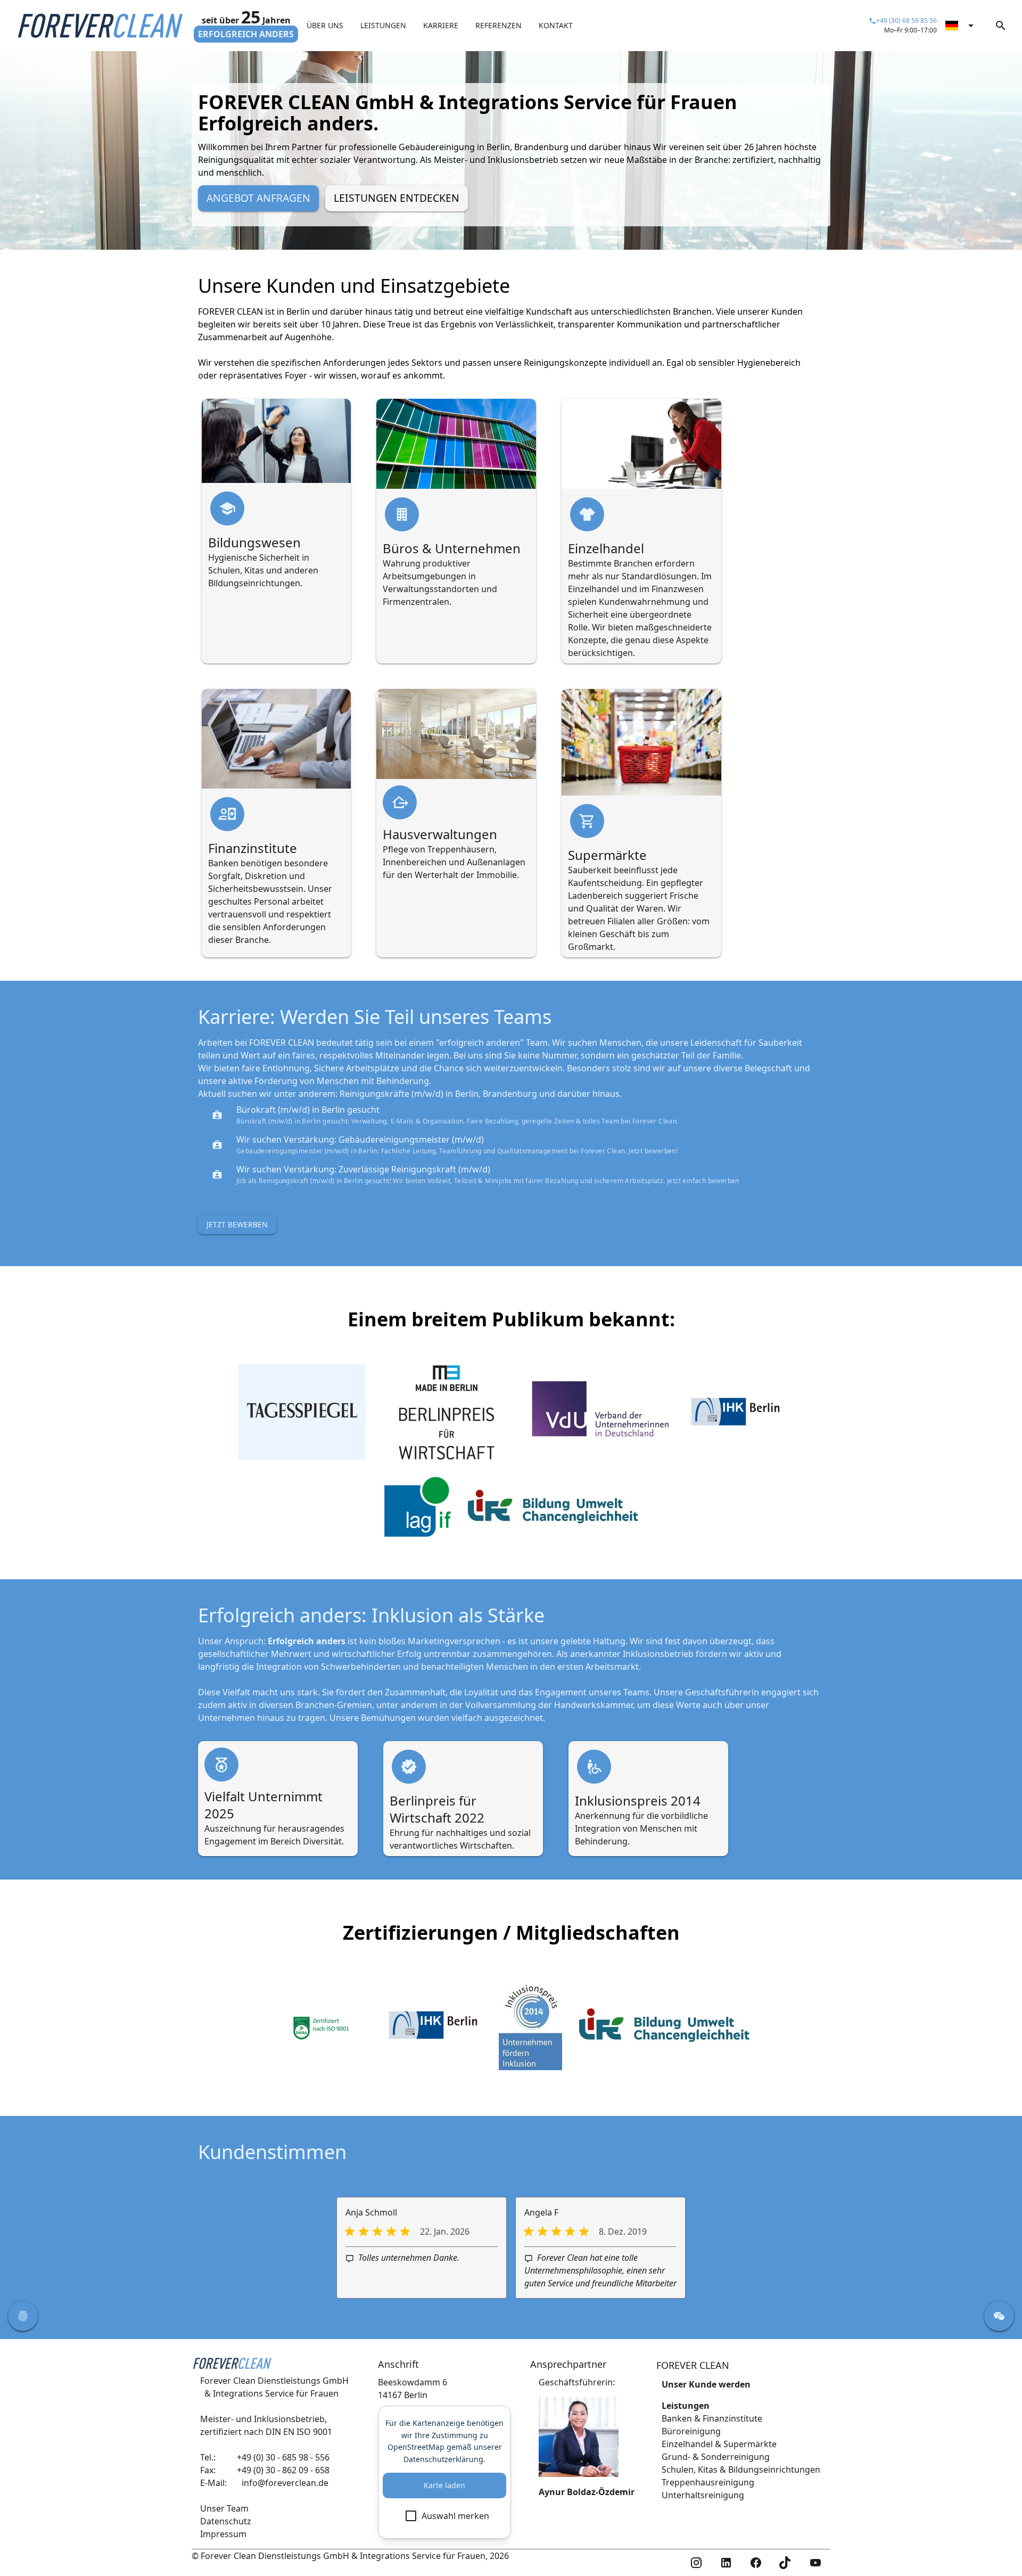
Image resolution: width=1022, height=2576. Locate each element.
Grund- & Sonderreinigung (716, 2457)
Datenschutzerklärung (443, 2459)
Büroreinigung (691, 2431)
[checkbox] (444, 2516)
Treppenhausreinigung (708, 2482)
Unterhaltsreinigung (703, 2495)
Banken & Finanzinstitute (712, 2418)
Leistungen (686, 2406)
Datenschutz (226, 2521)
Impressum (223, 2534)
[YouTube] (815, 2563)
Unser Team (224, 2508)
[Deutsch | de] (961, 26)
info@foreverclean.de (285, 2483)
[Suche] (1001, 26)
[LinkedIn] (726, 2563)
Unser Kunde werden (706, 2384)
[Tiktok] (786, 2563)
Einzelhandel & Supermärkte (719, 2444)
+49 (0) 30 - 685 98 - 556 (283, 2457)
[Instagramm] (696, 2563)
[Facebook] (756, 2563)
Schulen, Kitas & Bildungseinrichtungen (741, 2470)
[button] (23, 2316)
